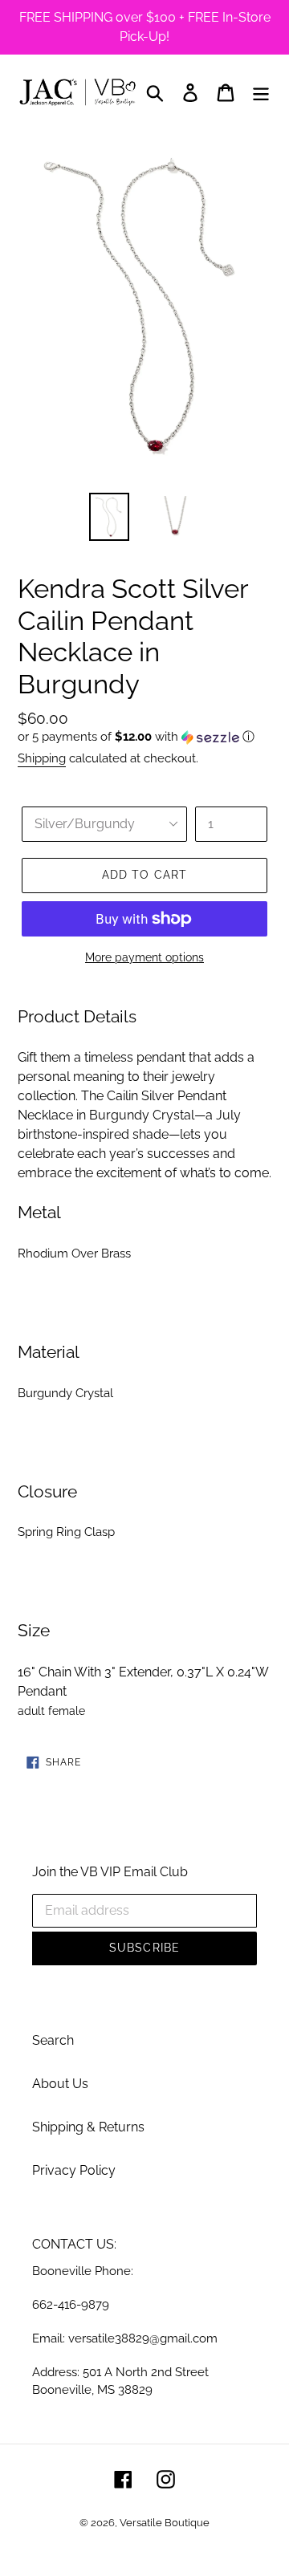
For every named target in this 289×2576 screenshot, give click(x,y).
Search (53, 2040)
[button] (144, 737)
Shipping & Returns (88, 2127)
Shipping (42, 758)
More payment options (144, 957)
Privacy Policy (74, 2170)
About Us (60, 2084)
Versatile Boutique (165, 2523)
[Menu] (261, 92)
